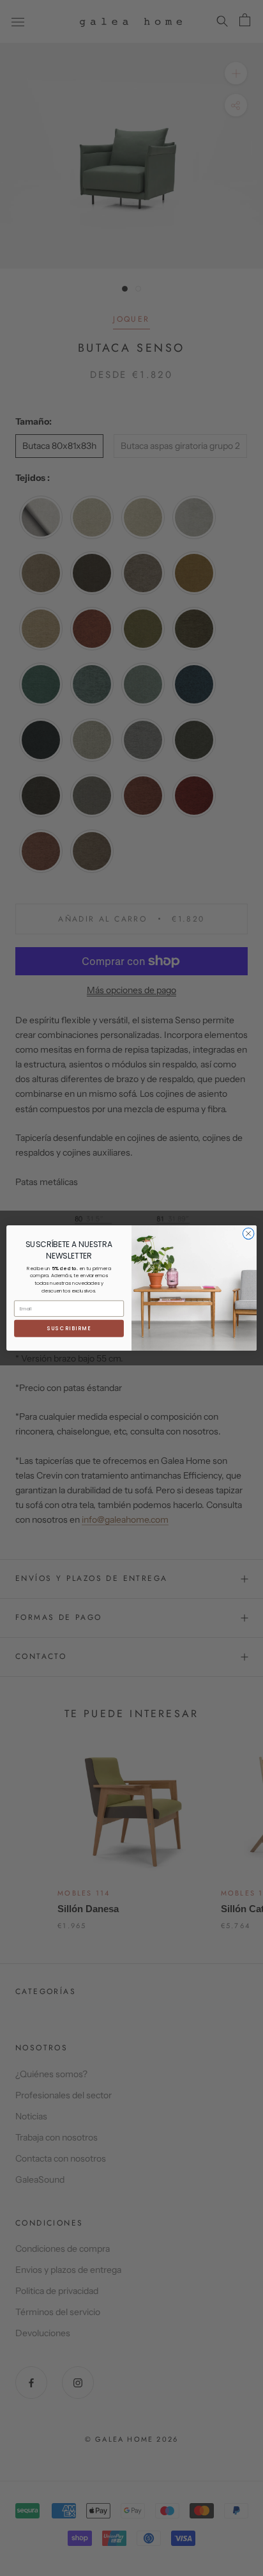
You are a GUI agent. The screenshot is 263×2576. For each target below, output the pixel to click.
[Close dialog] (248, 1234)
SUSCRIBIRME (69, 1328)
